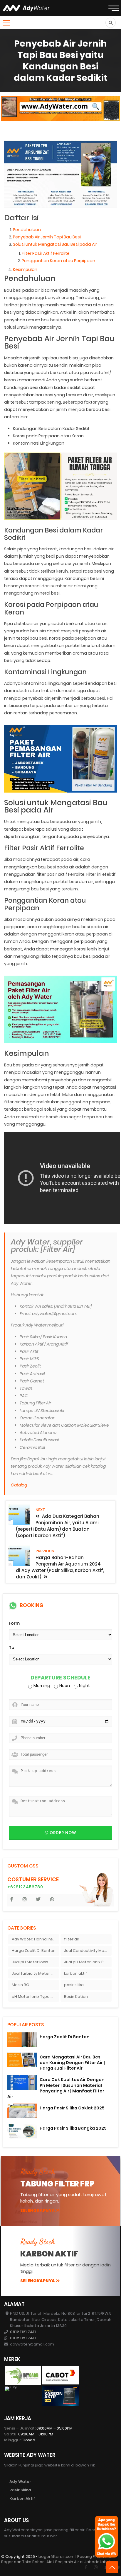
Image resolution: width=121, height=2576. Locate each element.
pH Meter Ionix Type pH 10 (36, 1997)
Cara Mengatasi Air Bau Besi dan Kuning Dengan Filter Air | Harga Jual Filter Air (72, 2063)
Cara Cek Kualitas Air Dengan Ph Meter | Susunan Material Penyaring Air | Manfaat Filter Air (56, 2088)
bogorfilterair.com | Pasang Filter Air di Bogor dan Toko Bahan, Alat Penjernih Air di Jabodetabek (57, 2559)
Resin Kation (76, 1997)
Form (14, 1623)
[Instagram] (96, 2567)
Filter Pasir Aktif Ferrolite (46, 253)
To (12, 1648)
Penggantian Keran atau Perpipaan (58, 261)
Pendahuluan (27, 230)
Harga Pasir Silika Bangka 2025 (73, 2128)
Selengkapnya (38, 2210)
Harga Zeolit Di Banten (34, 1951)
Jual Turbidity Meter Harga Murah (36, 1973)
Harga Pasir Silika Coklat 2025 (72, 2108)
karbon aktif (76, 1973)
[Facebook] (86, 2567)
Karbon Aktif (22, 2499)
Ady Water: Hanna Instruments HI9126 (36, 1939)
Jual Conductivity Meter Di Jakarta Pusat (88, 1951)
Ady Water (20, 2482)
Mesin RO (21, 1985)
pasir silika (74, 1985)
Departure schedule (60, 1678)
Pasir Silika (20, 2490)
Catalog (19, 1485)
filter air (72, 1939)
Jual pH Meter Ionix (30, 1962)
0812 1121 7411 (23, 2332)
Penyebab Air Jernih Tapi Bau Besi (47, 237)
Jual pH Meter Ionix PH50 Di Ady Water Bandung (88, 1962)
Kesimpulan (25, 269)
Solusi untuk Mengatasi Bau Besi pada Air (55, 244)
